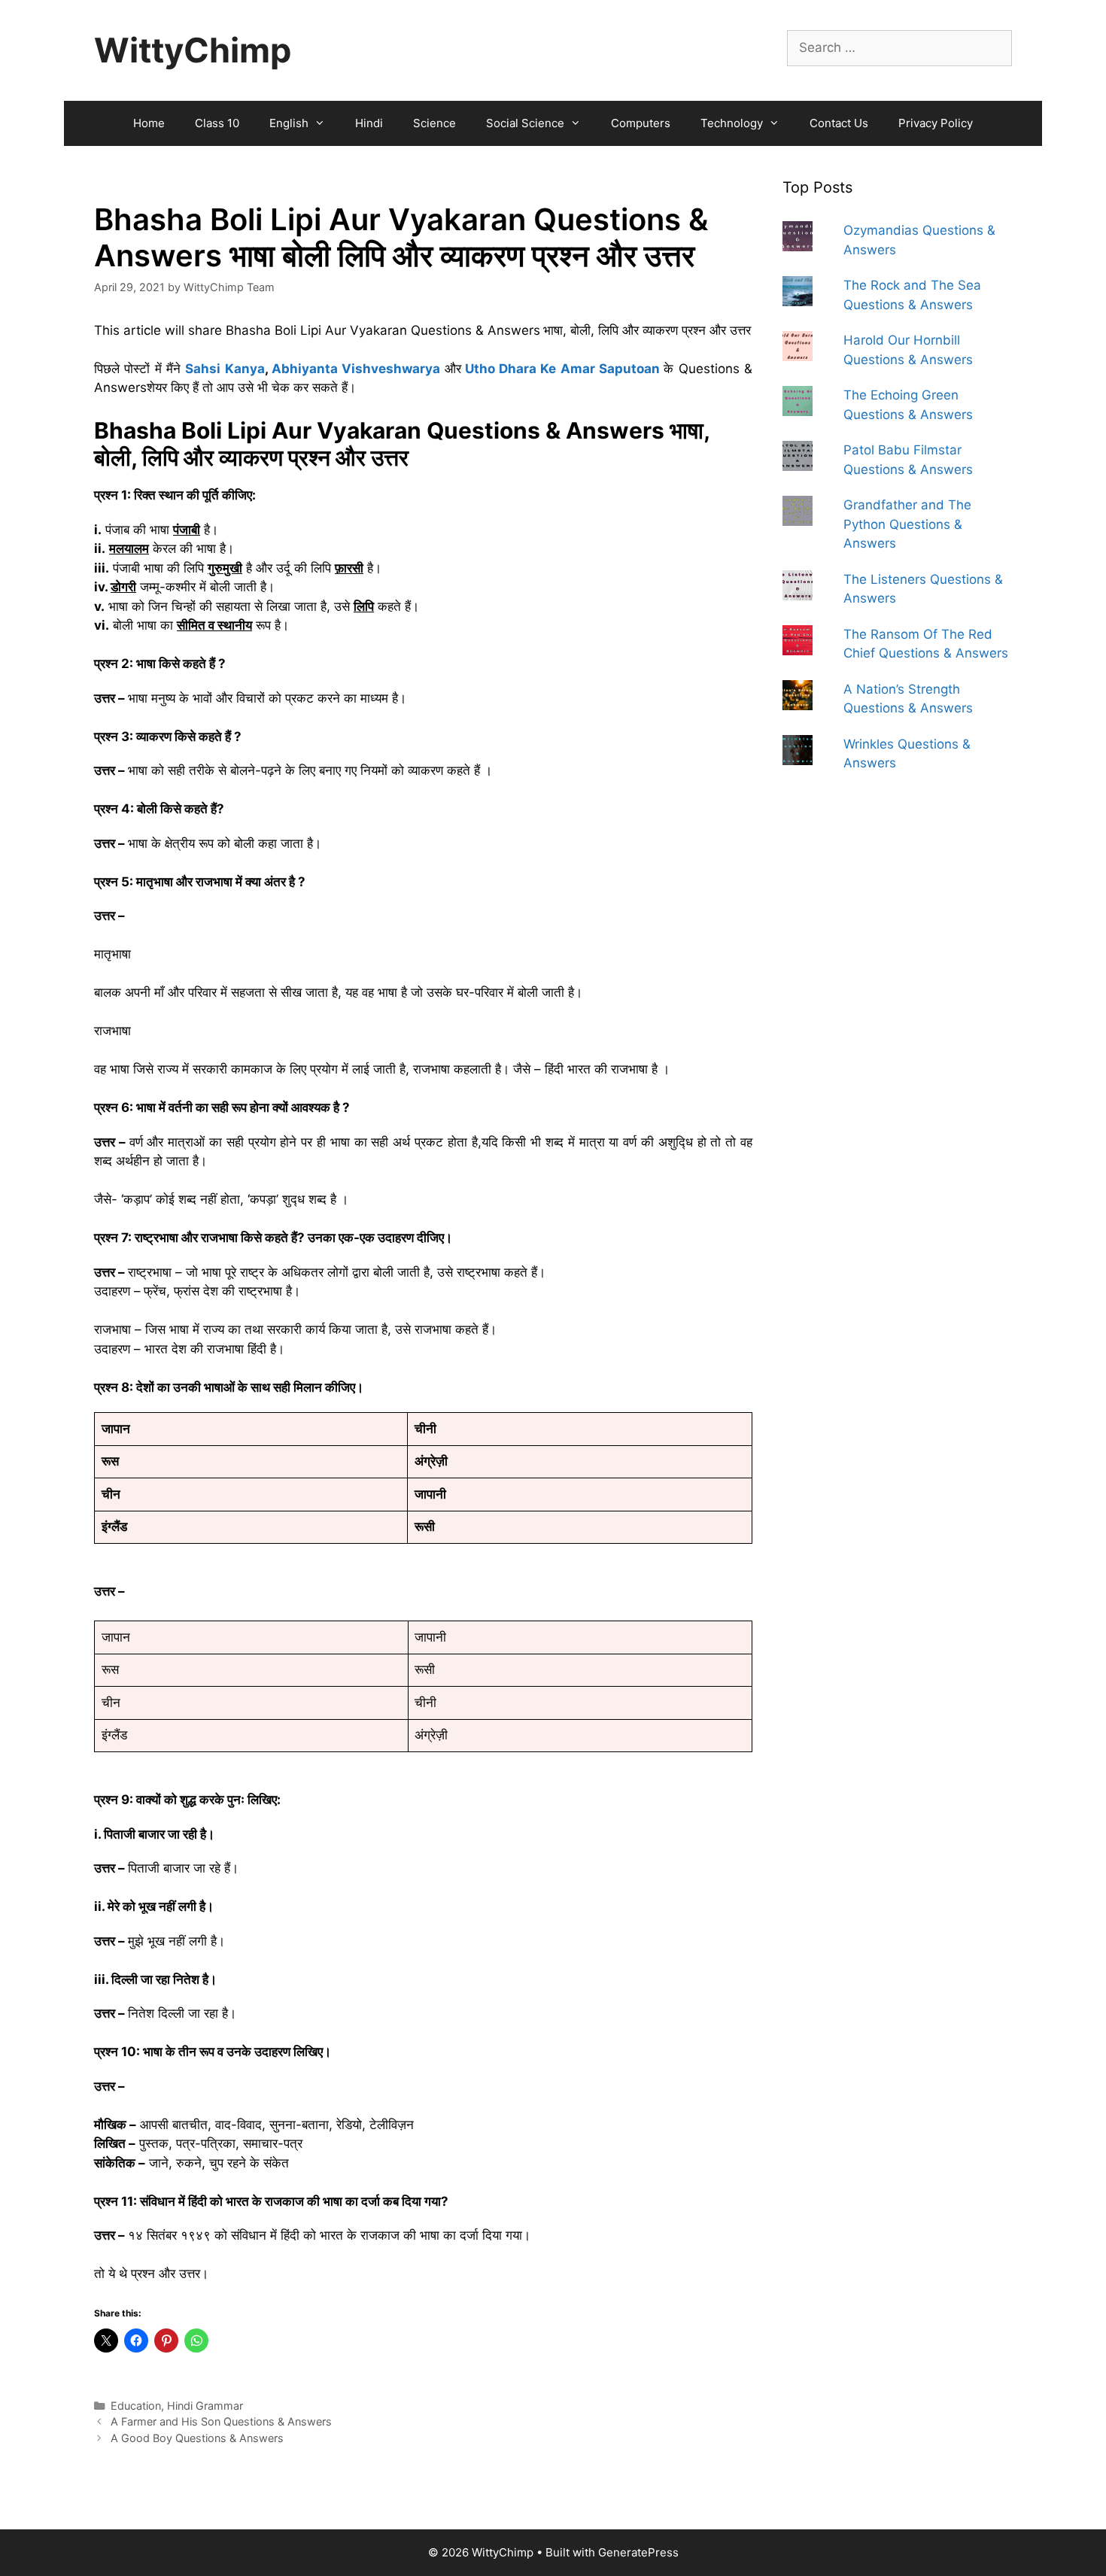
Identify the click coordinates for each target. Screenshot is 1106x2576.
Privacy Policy (936, 123)
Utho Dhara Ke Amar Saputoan (562, 369)
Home (149, 123)
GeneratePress (638, 2552)
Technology (732, 123)
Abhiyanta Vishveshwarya (356, 369)
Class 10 (217, 123)
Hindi (369, 123)
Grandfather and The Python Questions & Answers (907, 524)
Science (434, 123)
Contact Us (839, 123)
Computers (641, 123)
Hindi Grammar (205, 2406)
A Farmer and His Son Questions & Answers (221, 2421)
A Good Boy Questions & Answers (197, 2438)
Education (136, 2406)
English (289, 123)
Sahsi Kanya (225, 369)
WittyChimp (193, 50)
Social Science (525, 123)
